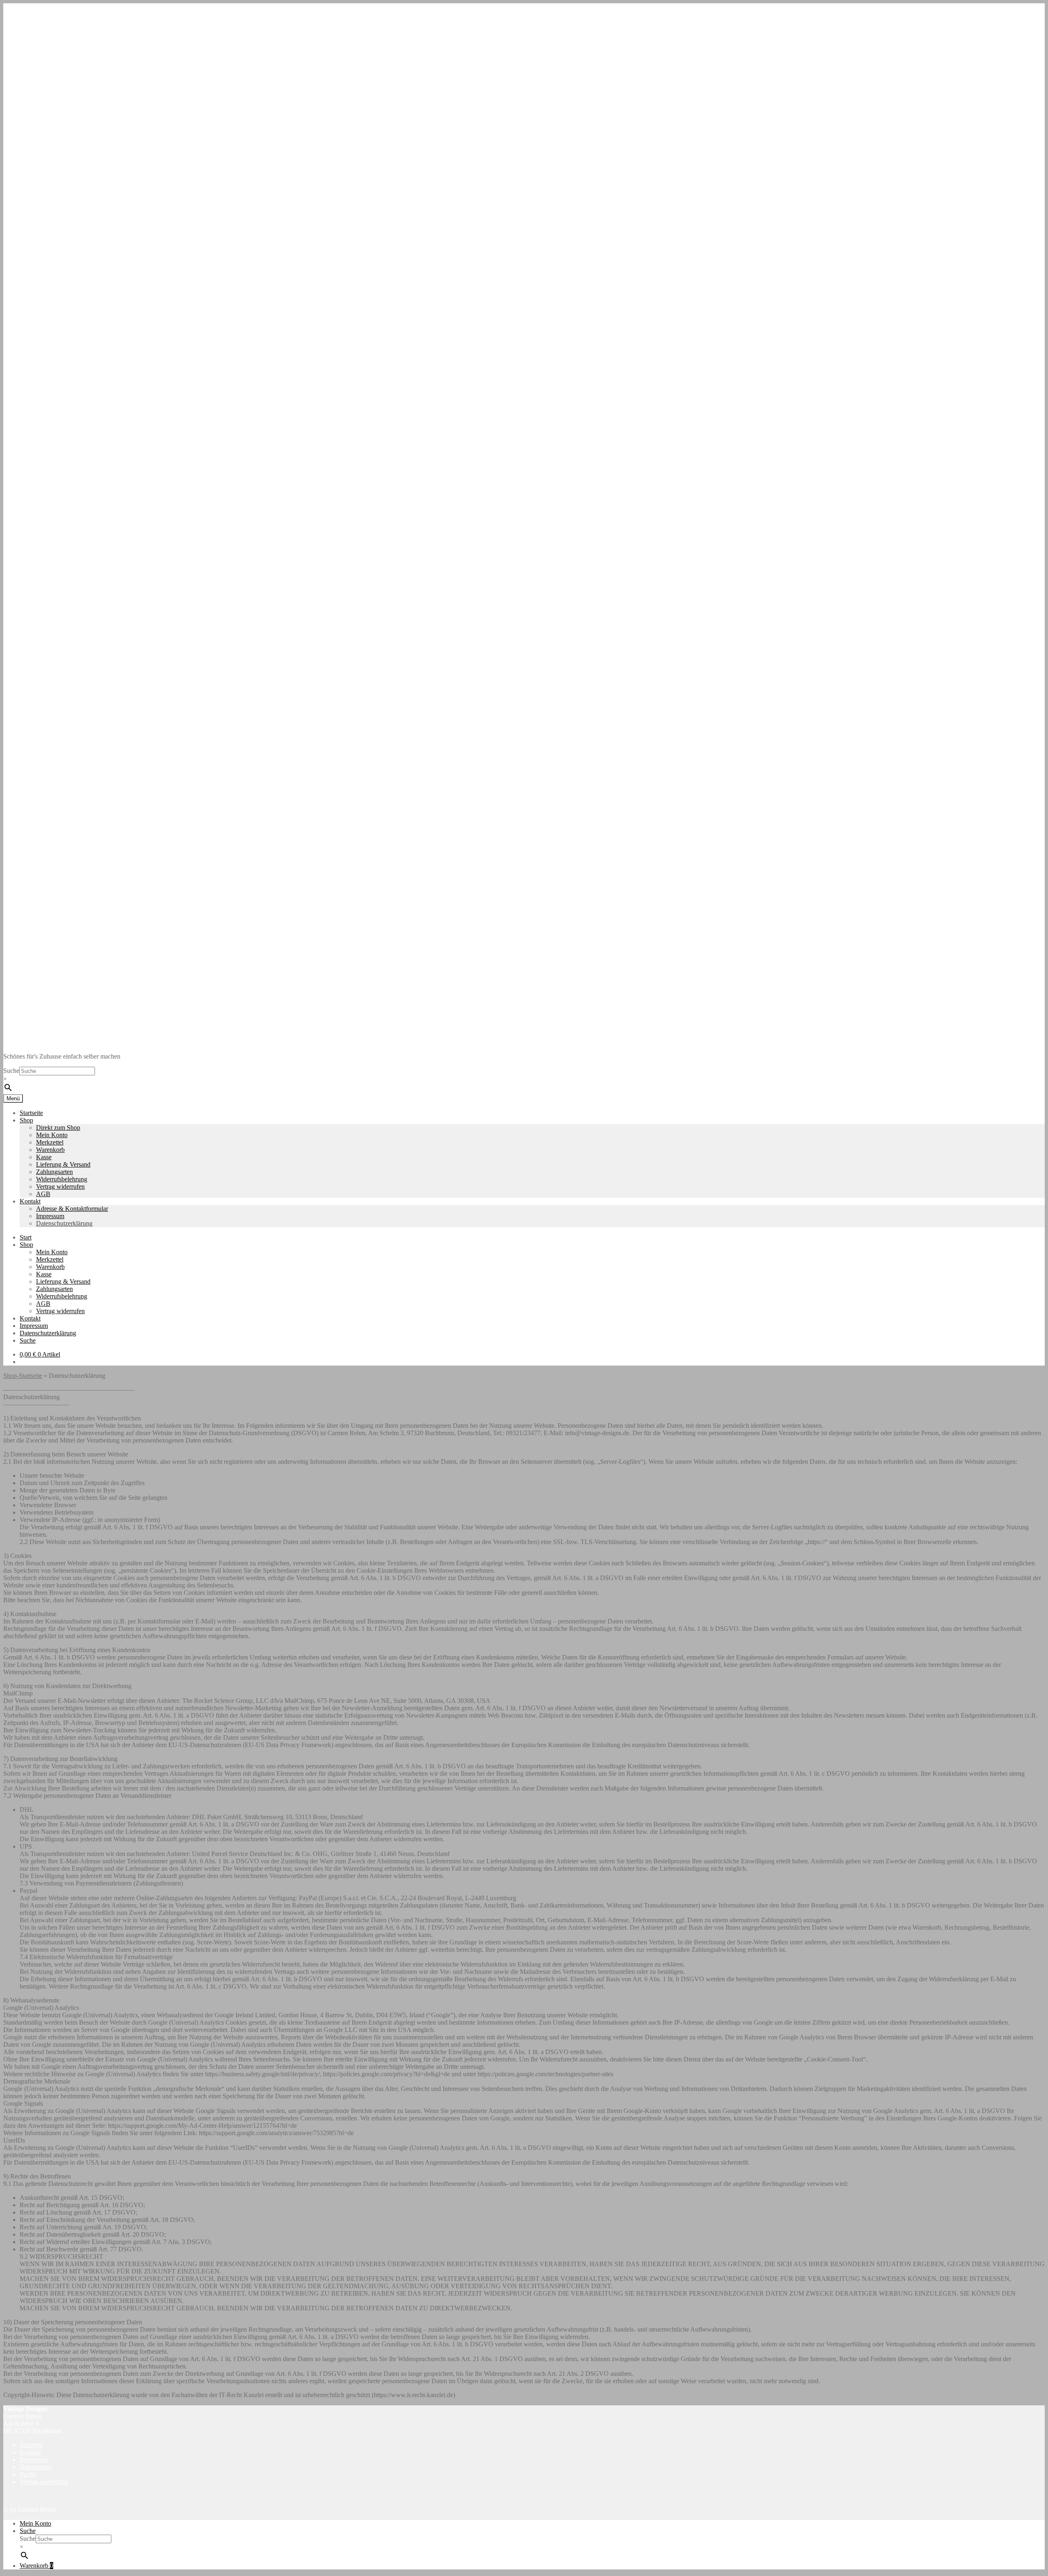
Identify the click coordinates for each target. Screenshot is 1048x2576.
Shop (26, 1120)
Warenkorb (50, 1150)
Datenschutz (36, 2467)
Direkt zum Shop (58, 1128)
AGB (43, 1194)
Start (26, 1237)
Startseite (31, 1113)
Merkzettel (50, 1142)
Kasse (44, 1157)
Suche (11, 1071)
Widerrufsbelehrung (62, 1179)
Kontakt (30, 1201)
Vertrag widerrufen (60, 1186)
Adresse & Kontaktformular (72, 1209)
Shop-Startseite (23, 1376)
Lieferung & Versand (63, 1164)
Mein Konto (52, 1135)
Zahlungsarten (54, 1172)
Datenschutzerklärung (64, 1223)
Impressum (50, 1216)
